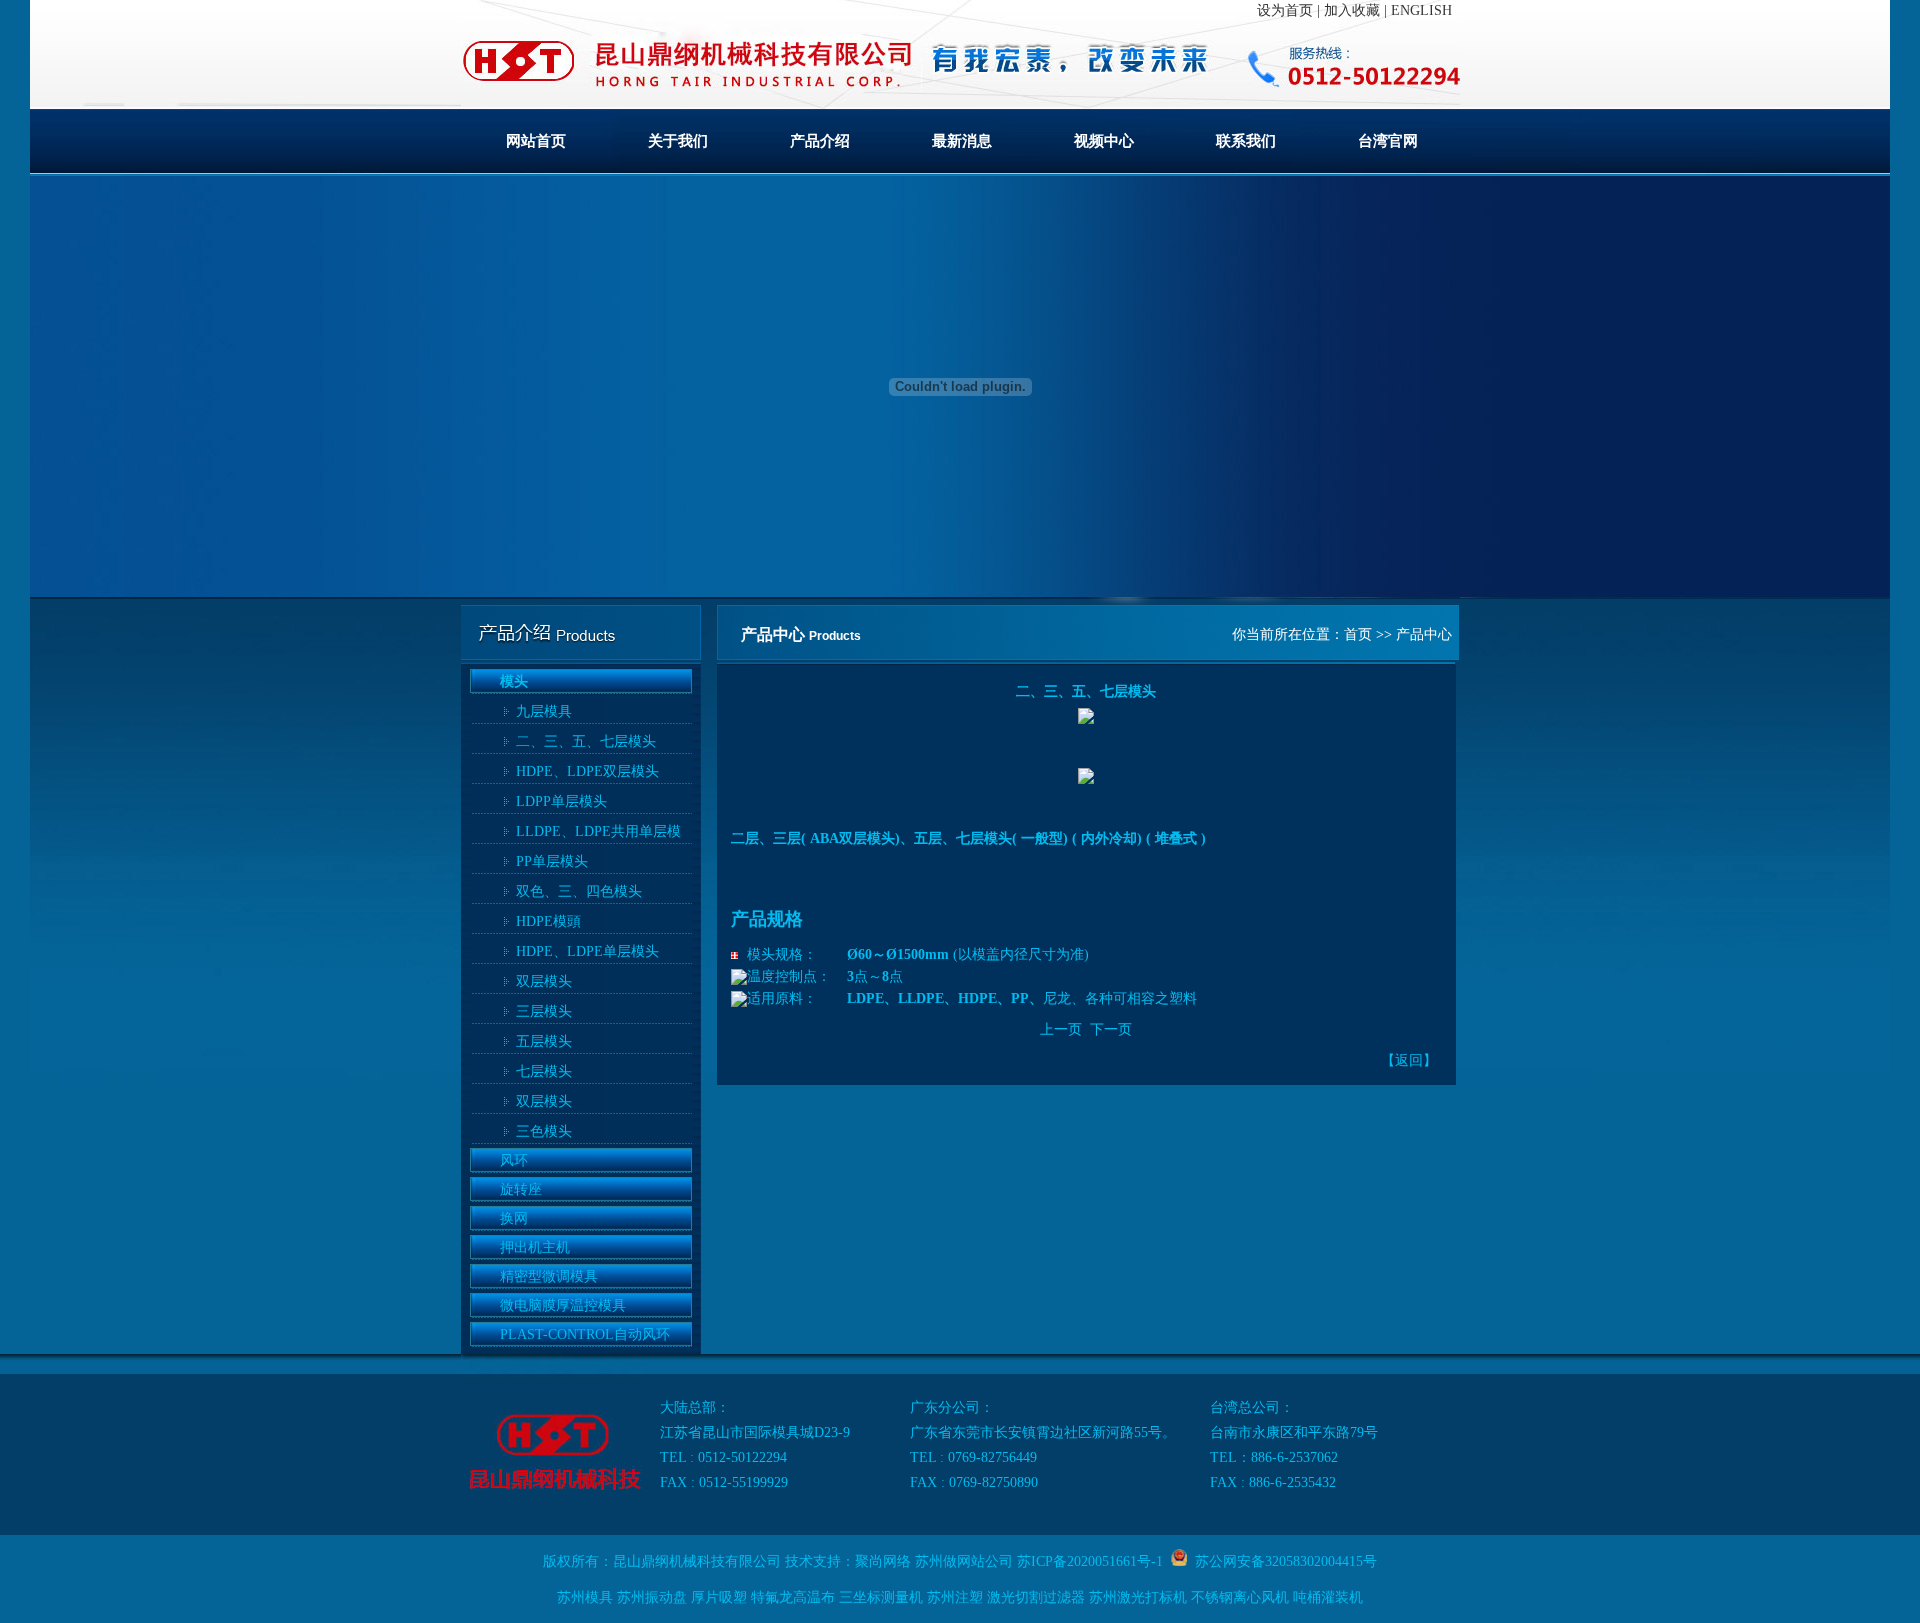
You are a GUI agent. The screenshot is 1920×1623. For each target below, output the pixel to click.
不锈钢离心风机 (1240, 1597)
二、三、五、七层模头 (586, 741)
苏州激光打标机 (1138, 1597)
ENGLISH (1421, 10)
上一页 (1061, 1029)
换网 (514, 1218)
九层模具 (544, 711)
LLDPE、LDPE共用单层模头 (598, 834)
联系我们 (1246, 141)
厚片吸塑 (719, 1597)
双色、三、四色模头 (579, 891)
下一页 (1111, 1029)
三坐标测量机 (881, 1597)
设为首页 (1285, 10)
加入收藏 (1352, 10)
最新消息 (962, 141)
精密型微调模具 (549, 1276)
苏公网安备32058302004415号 (1282, 1561)
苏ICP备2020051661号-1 (1090, 1561)
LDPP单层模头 (561, 801)
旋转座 (521, 1189)
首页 (1358, 634)
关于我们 (678, 141)
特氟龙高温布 (793, 1597)
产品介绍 (820, 141)
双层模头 (544, 981)
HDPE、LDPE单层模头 (587, 951)
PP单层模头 (552, 861)
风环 (514, 1160)
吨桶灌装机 (1328, 1597)
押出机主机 (535, 1247)
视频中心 (1104, 141)
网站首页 (536, 141)
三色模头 (544, 1131)
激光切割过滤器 (1036, 1597)
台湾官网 (1388, 141)
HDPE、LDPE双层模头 (587, 771)
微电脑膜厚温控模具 (563, 1305)
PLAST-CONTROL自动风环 (585, 1334)
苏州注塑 (955, 1597)
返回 (1409, 1060)
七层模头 (544, 1071)
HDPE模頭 (548, 921)
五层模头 (544, 1041)
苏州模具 (585, 1597)
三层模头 (544, 1011)
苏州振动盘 (652, 1597)
